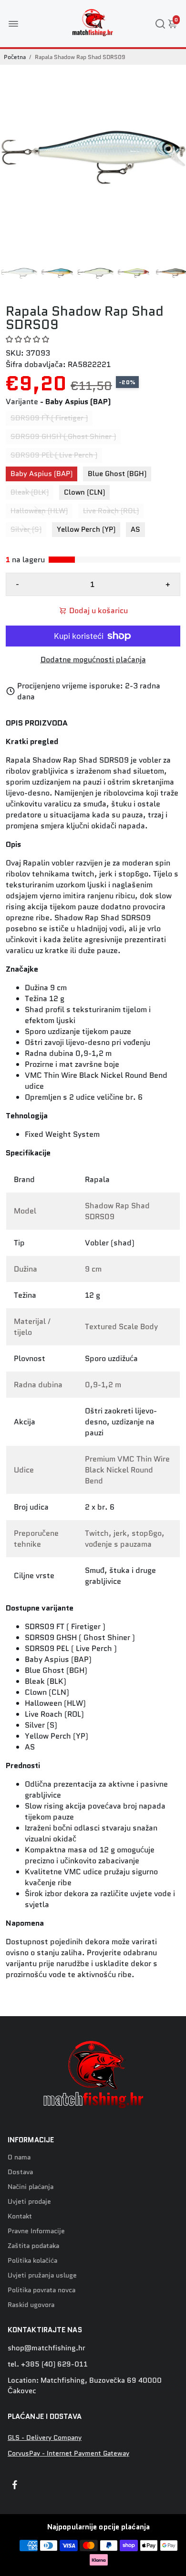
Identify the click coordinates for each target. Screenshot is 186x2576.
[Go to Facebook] (15, 2486)
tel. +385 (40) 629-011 (48, 2364)
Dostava (20, 2172)
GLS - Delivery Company (45, 2438)
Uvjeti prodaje (29, 2202)
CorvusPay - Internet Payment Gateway (68, 2453)
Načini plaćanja (31, 2187)
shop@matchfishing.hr (46, 2348)
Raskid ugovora (31, 2305)
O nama (19, 2157)
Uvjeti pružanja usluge (42, 2275)
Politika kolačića (32, 2261)
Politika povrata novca (41, 2290)
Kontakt (20, 2216)
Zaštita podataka (33, 2246)
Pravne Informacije (36, 2231)
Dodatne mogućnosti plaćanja (93, 660)
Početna (15, 57)
